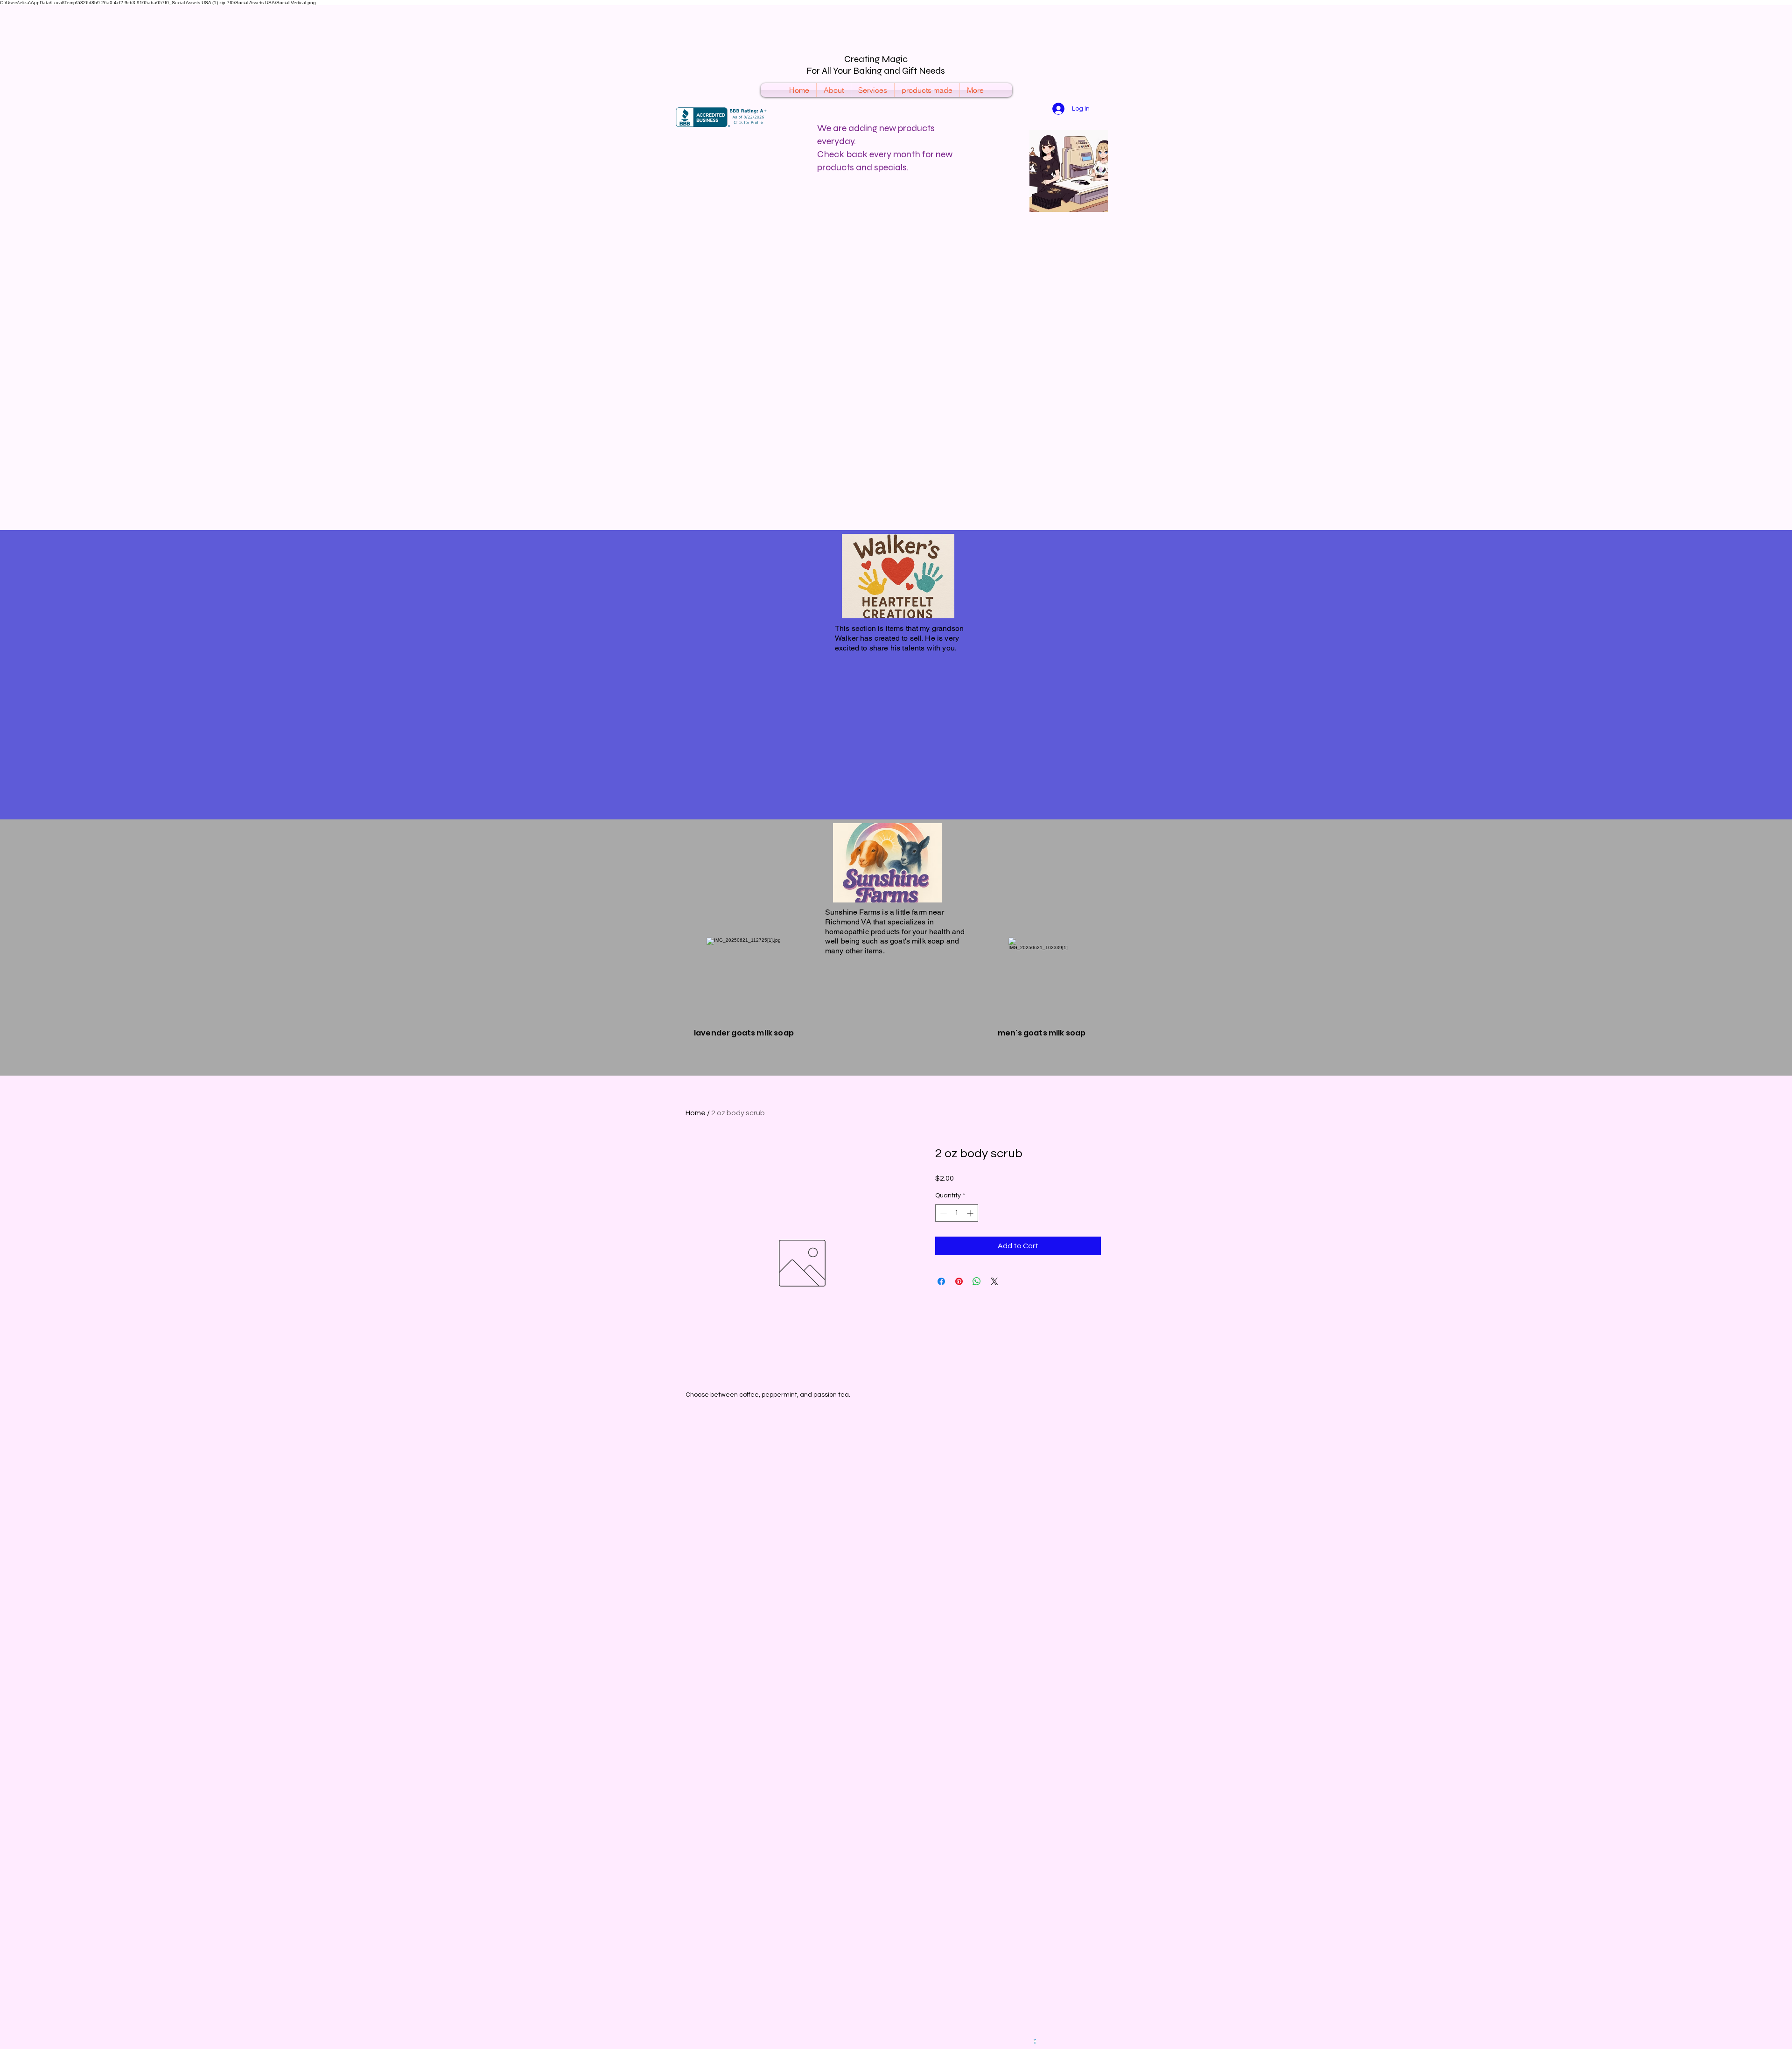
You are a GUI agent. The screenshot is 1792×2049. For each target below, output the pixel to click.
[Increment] (971, 1213)
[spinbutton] (957, 1213)
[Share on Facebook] (941, 1281)
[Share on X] (994, 1281)
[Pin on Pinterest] (959, 1281)
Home (696, 1113)
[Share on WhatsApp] (977, 1281)
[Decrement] (942, 1213)
